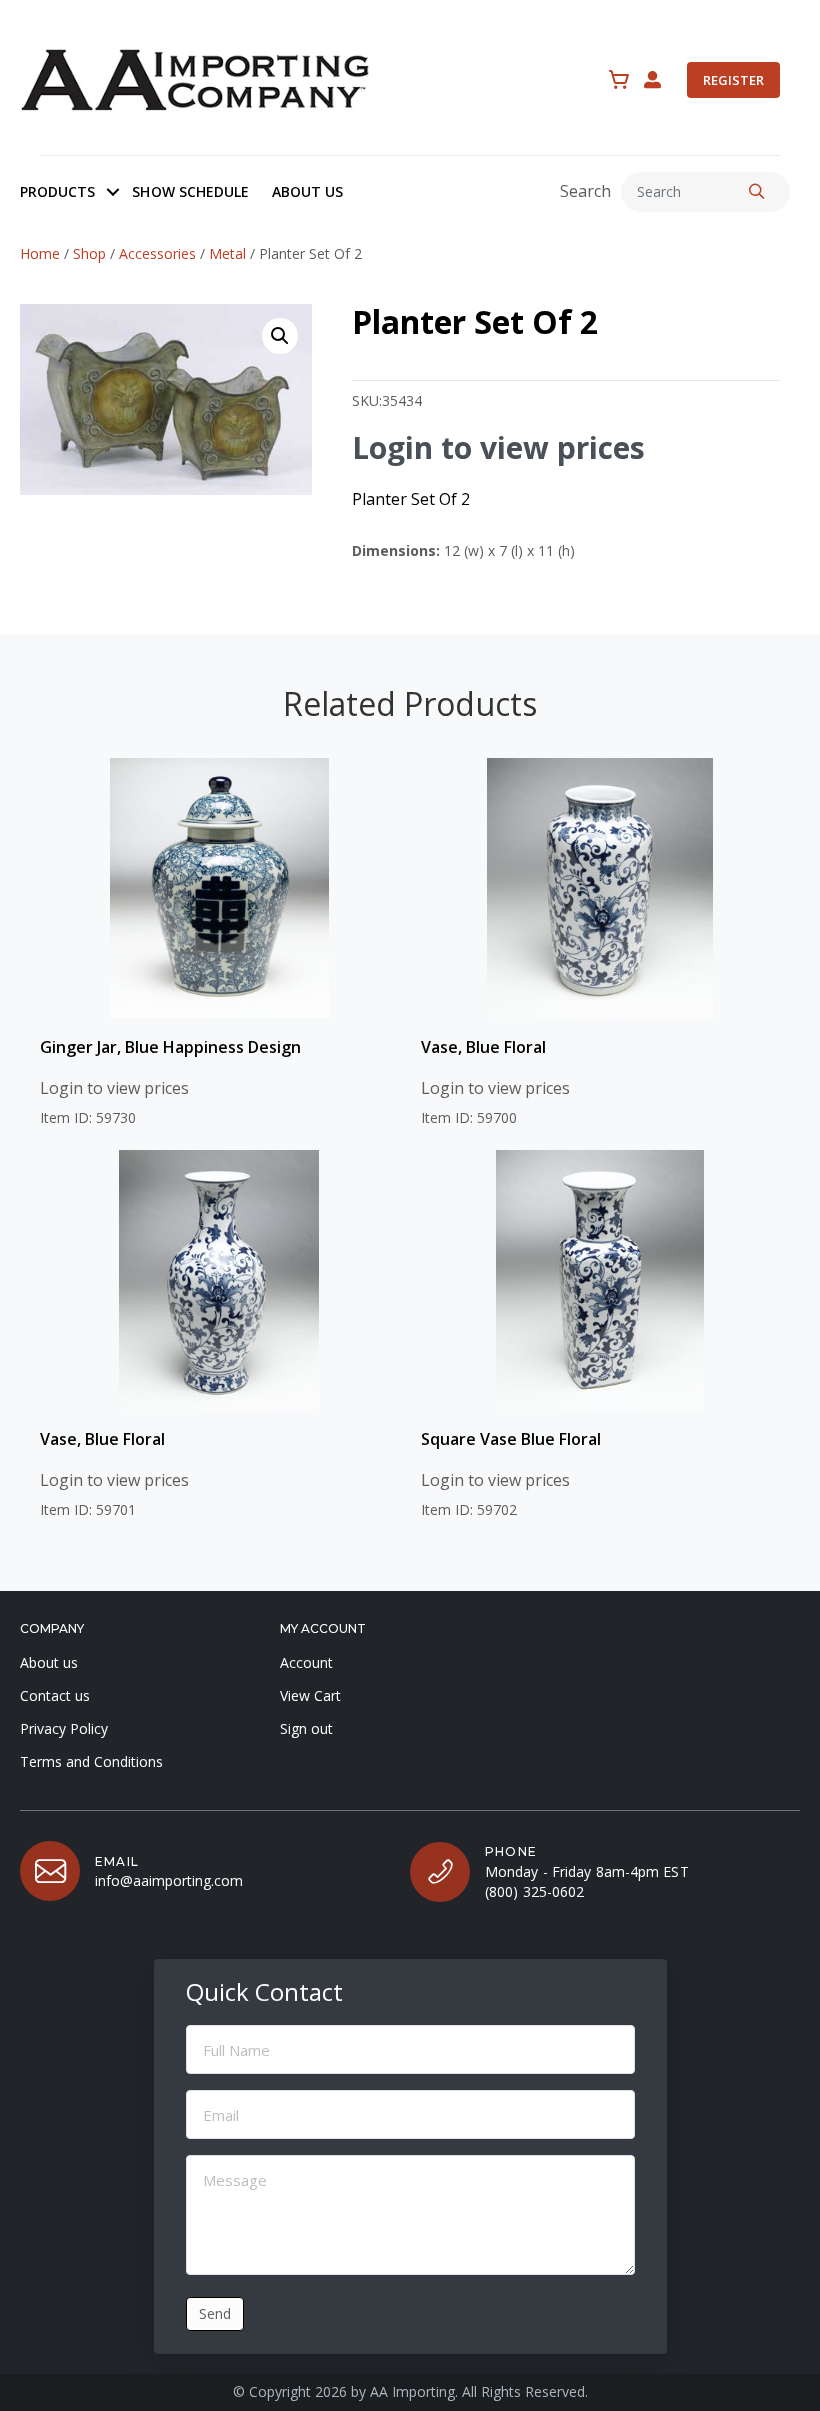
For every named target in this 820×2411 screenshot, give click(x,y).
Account (306, 1662)
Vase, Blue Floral (483, 1047)
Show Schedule (190, 191)
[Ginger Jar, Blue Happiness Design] (219, 888)
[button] (113, 192)
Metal (227, 253)
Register (733, 80)
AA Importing (412, 2391)
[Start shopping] (619, 80)
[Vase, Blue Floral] (600, 888)
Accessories (157, 253)
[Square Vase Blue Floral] (600, 1280)
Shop (89, 253)
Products (57, 191)
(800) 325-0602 (534, 1891)
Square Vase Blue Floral (511, 1439)
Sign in (652, 80)
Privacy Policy (64, 1728)
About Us (307, 191)
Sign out (306, 1728)
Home (40, 253)
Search (585, 191)
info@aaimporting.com (169, 1880)
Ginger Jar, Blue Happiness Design (170, 1047)
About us (49, 1662)
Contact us (55, 1695)
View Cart (310, 1695)
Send (215, 2313)
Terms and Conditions (91, 1761)
